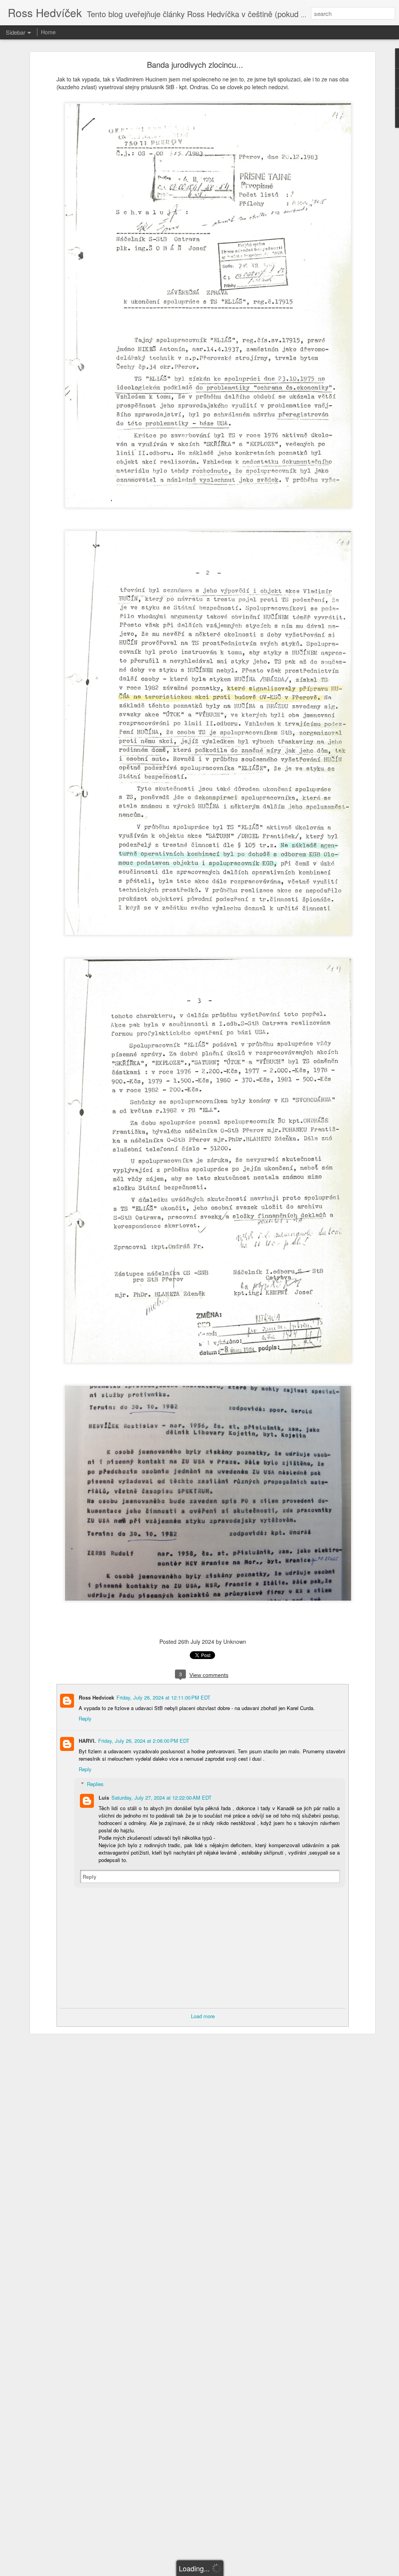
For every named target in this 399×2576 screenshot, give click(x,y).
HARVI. (87, 1741)
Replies (95, 1784)
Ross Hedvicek (96, 1697)
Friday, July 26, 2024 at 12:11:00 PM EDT (163, 1697)
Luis (104, 1798)
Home (48, 32)
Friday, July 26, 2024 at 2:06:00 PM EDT (144, 1741)
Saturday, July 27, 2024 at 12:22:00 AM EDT (162, 1798)
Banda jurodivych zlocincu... (195, 64)
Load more (203, 2016)
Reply (85, 1718)
